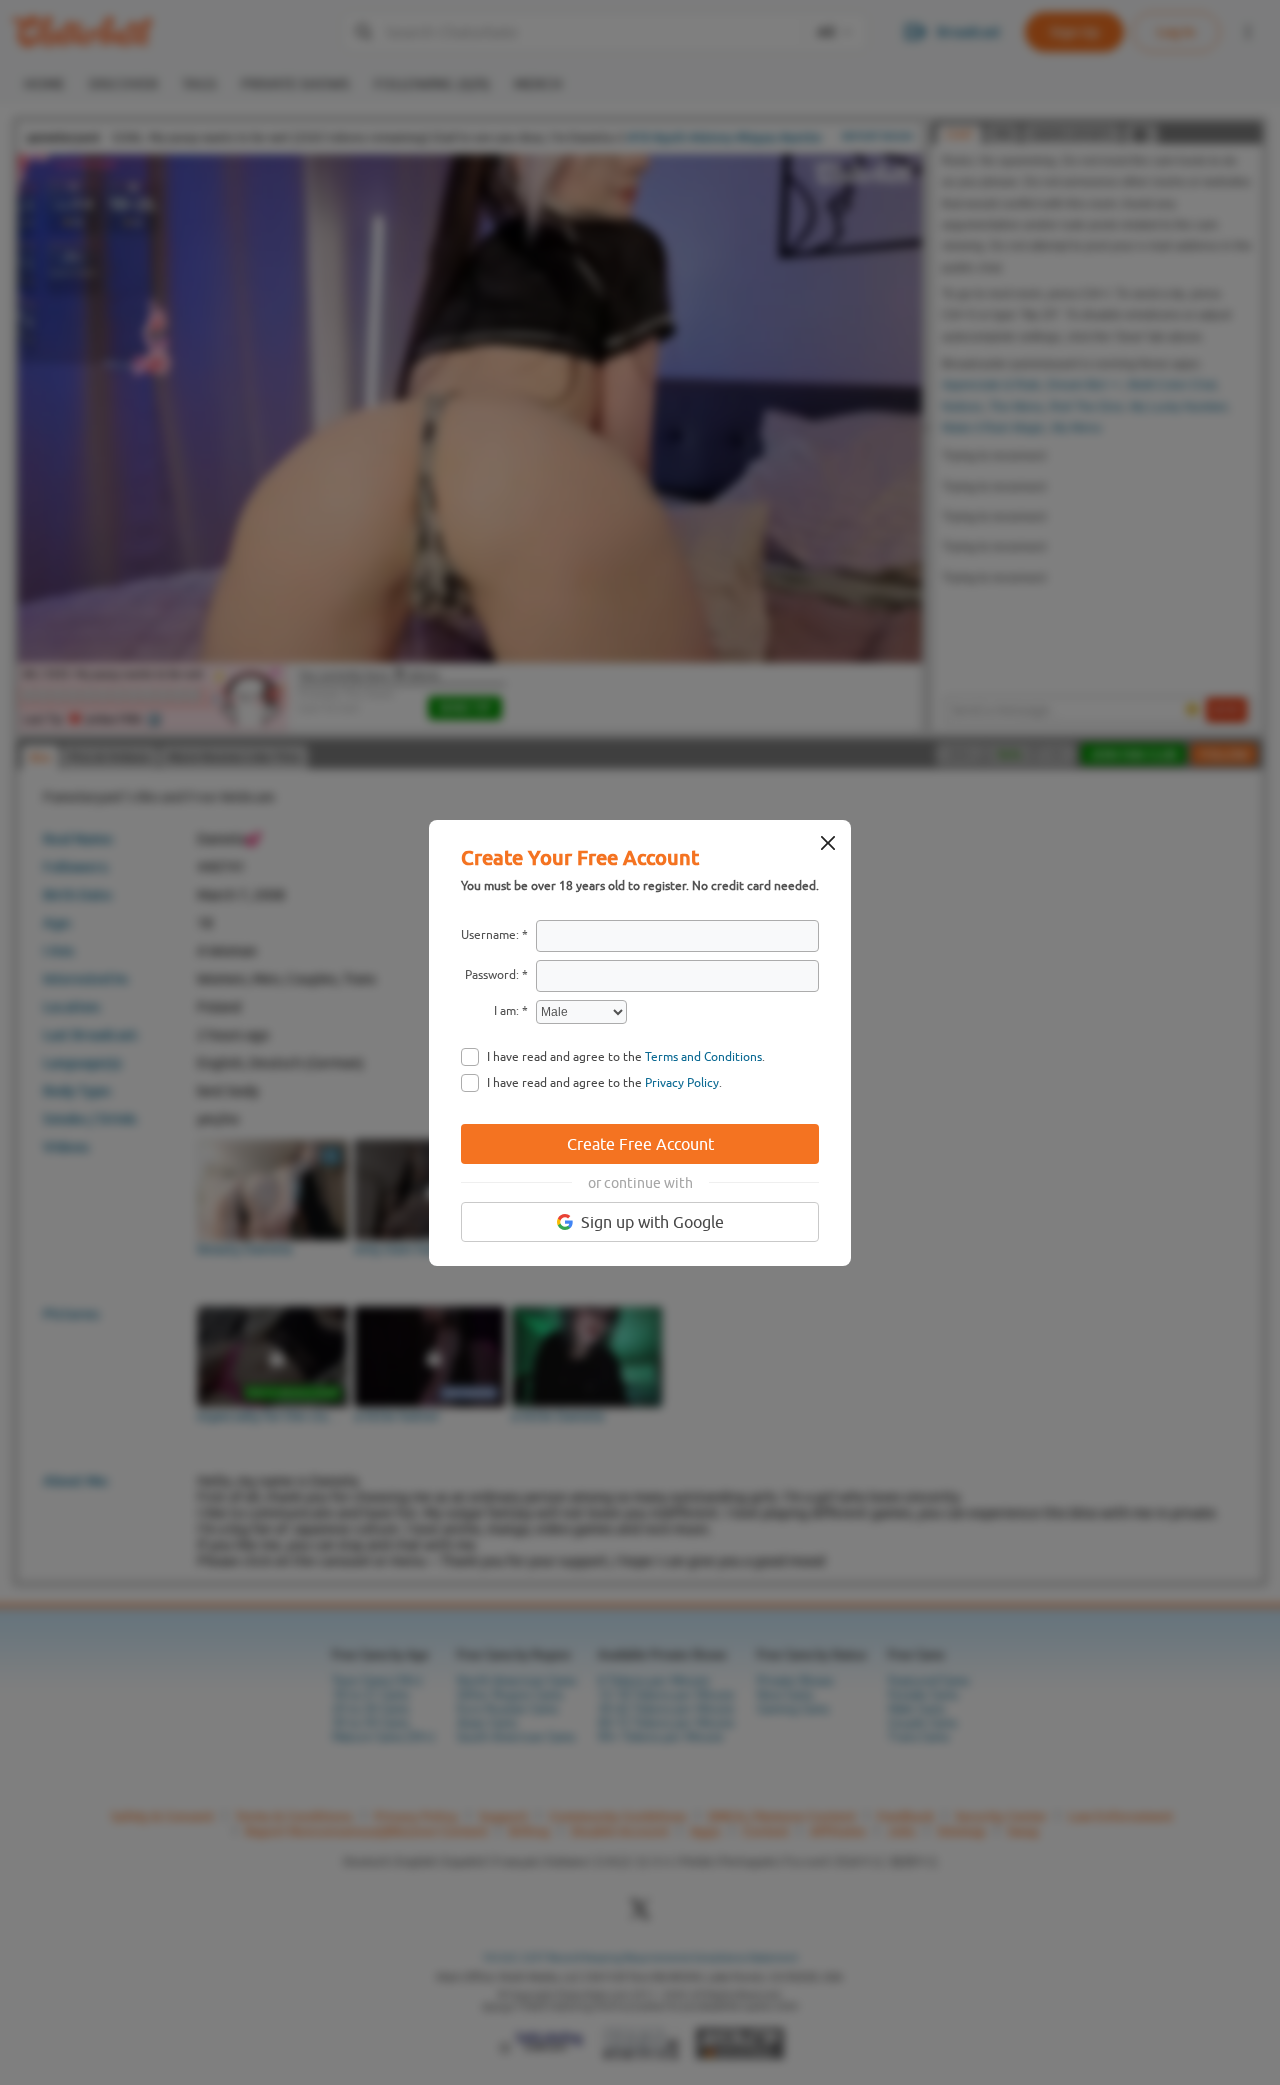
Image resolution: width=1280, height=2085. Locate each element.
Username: (490, 935)
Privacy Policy (682, 1083)
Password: (492, 975)
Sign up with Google (652, 1222)
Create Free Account (640, 1144)
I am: (506, 1011)
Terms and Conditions (703, 1057)
